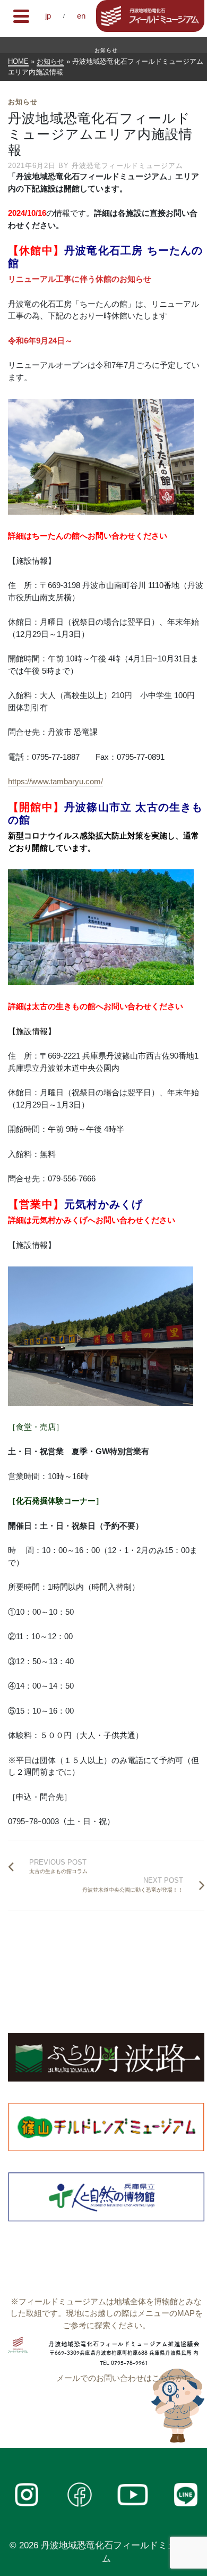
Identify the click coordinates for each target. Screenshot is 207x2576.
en (81, 16)
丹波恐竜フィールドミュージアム (127, 166)
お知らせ (23, 102)
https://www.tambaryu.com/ (55, 781)
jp (48, 16)
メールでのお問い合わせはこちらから (124, 2378)
